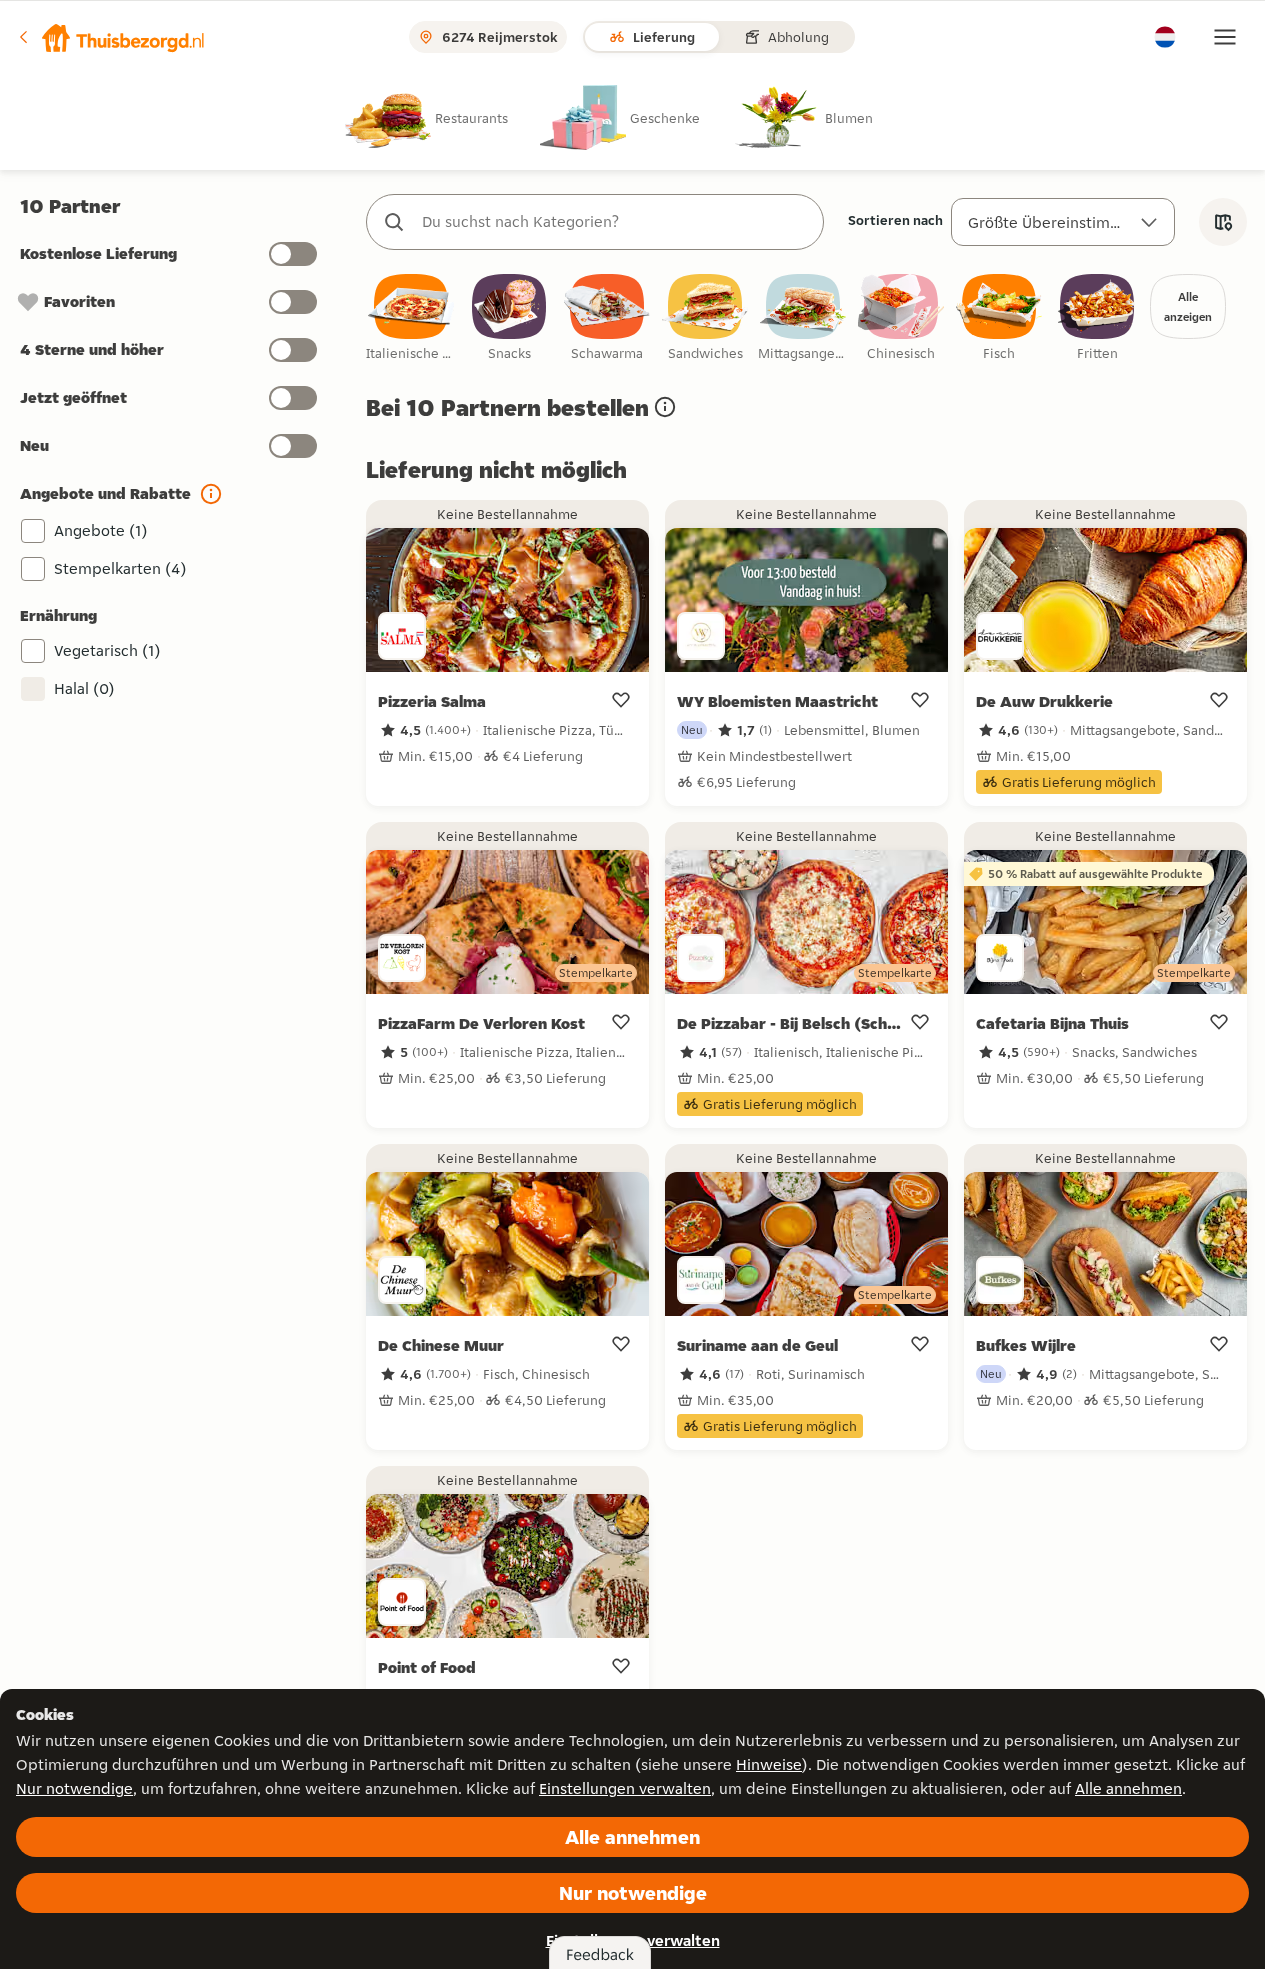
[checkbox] (411, 318)
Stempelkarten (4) (120, 568)
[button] (111, 37)
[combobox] (615, 222)
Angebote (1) (101, 530)
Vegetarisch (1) (107, 650)
